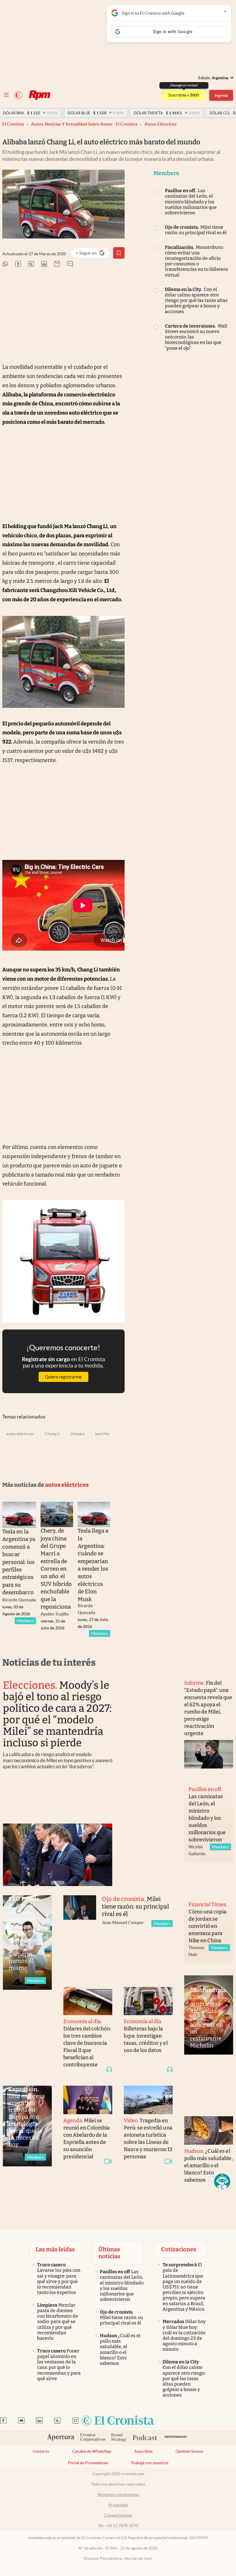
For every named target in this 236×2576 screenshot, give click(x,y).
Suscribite (143, 2451)
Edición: (213, 78)
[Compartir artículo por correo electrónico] (57, 264)
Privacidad (118, 2505)
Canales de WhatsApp (92, 2451)
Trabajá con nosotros (150, 2463)
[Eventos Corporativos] (93, 2438)
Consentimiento (118, 2515)
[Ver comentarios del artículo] (70, 264)
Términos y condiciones (118, 2494)
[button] (222, 2182)
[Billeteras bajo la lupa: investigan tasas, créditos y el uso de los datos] (148, 2001)
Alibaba (77, 1434)
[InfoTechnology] (176, 2438)
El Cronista (13, 124)
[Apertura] (61, 2438)
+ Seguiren (93, 254)
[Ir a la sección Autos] (40, 95)
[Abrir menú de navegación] (6, 95)
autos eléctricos (161, 124)
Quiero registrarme (63, 1377)
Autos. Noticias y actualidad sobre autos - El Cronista (84, 124)
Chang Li (52, 1434)
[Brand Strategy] (119, 2438)
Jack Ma (102, 1434)
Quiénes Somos (189, 2451)
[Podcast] (145, 2438)
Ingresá (221, 95)
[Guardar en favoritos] (119, 253)
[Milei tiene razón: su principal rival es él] (80, 1935)
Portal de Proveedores (88, 2463)
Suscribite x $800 (184, 95)
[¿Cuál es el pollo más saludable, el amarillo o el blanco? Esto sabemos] (209, 2130)
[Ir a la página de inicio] (18, 95)
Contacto (41, 2451)
